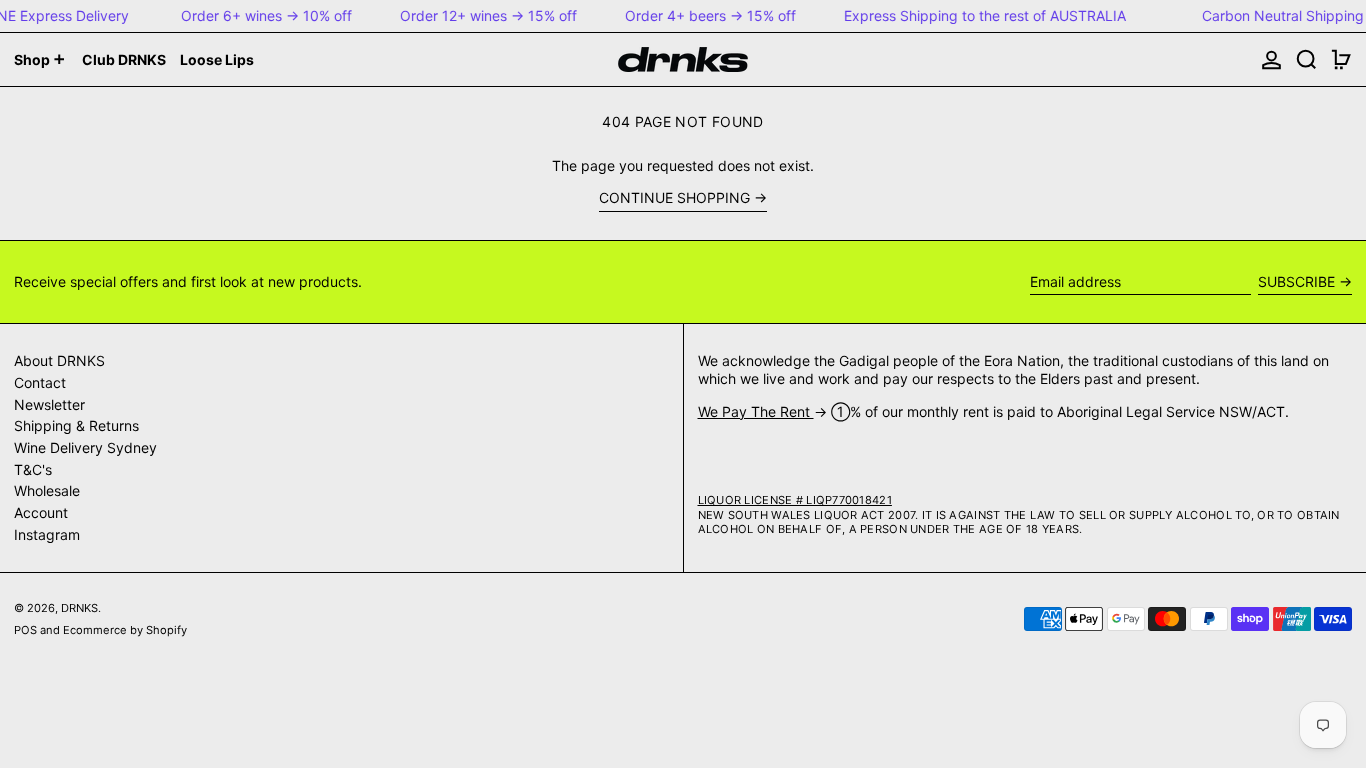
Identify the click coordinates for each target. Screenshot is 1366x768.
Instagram (47, 534)
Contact (40, 382)
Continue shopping (674, 197)
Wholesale (47, 490)
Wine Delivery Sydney (85, 447)
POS (25, 630)
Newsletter (49, 404)
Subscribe (1296, 281)
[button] (1306, 59)
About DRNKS (59, 360)
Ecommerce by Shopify (125, 630)
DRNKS (79, 608)
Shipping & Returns (76, 425)
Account (41, 512)
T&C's (33, 469)
